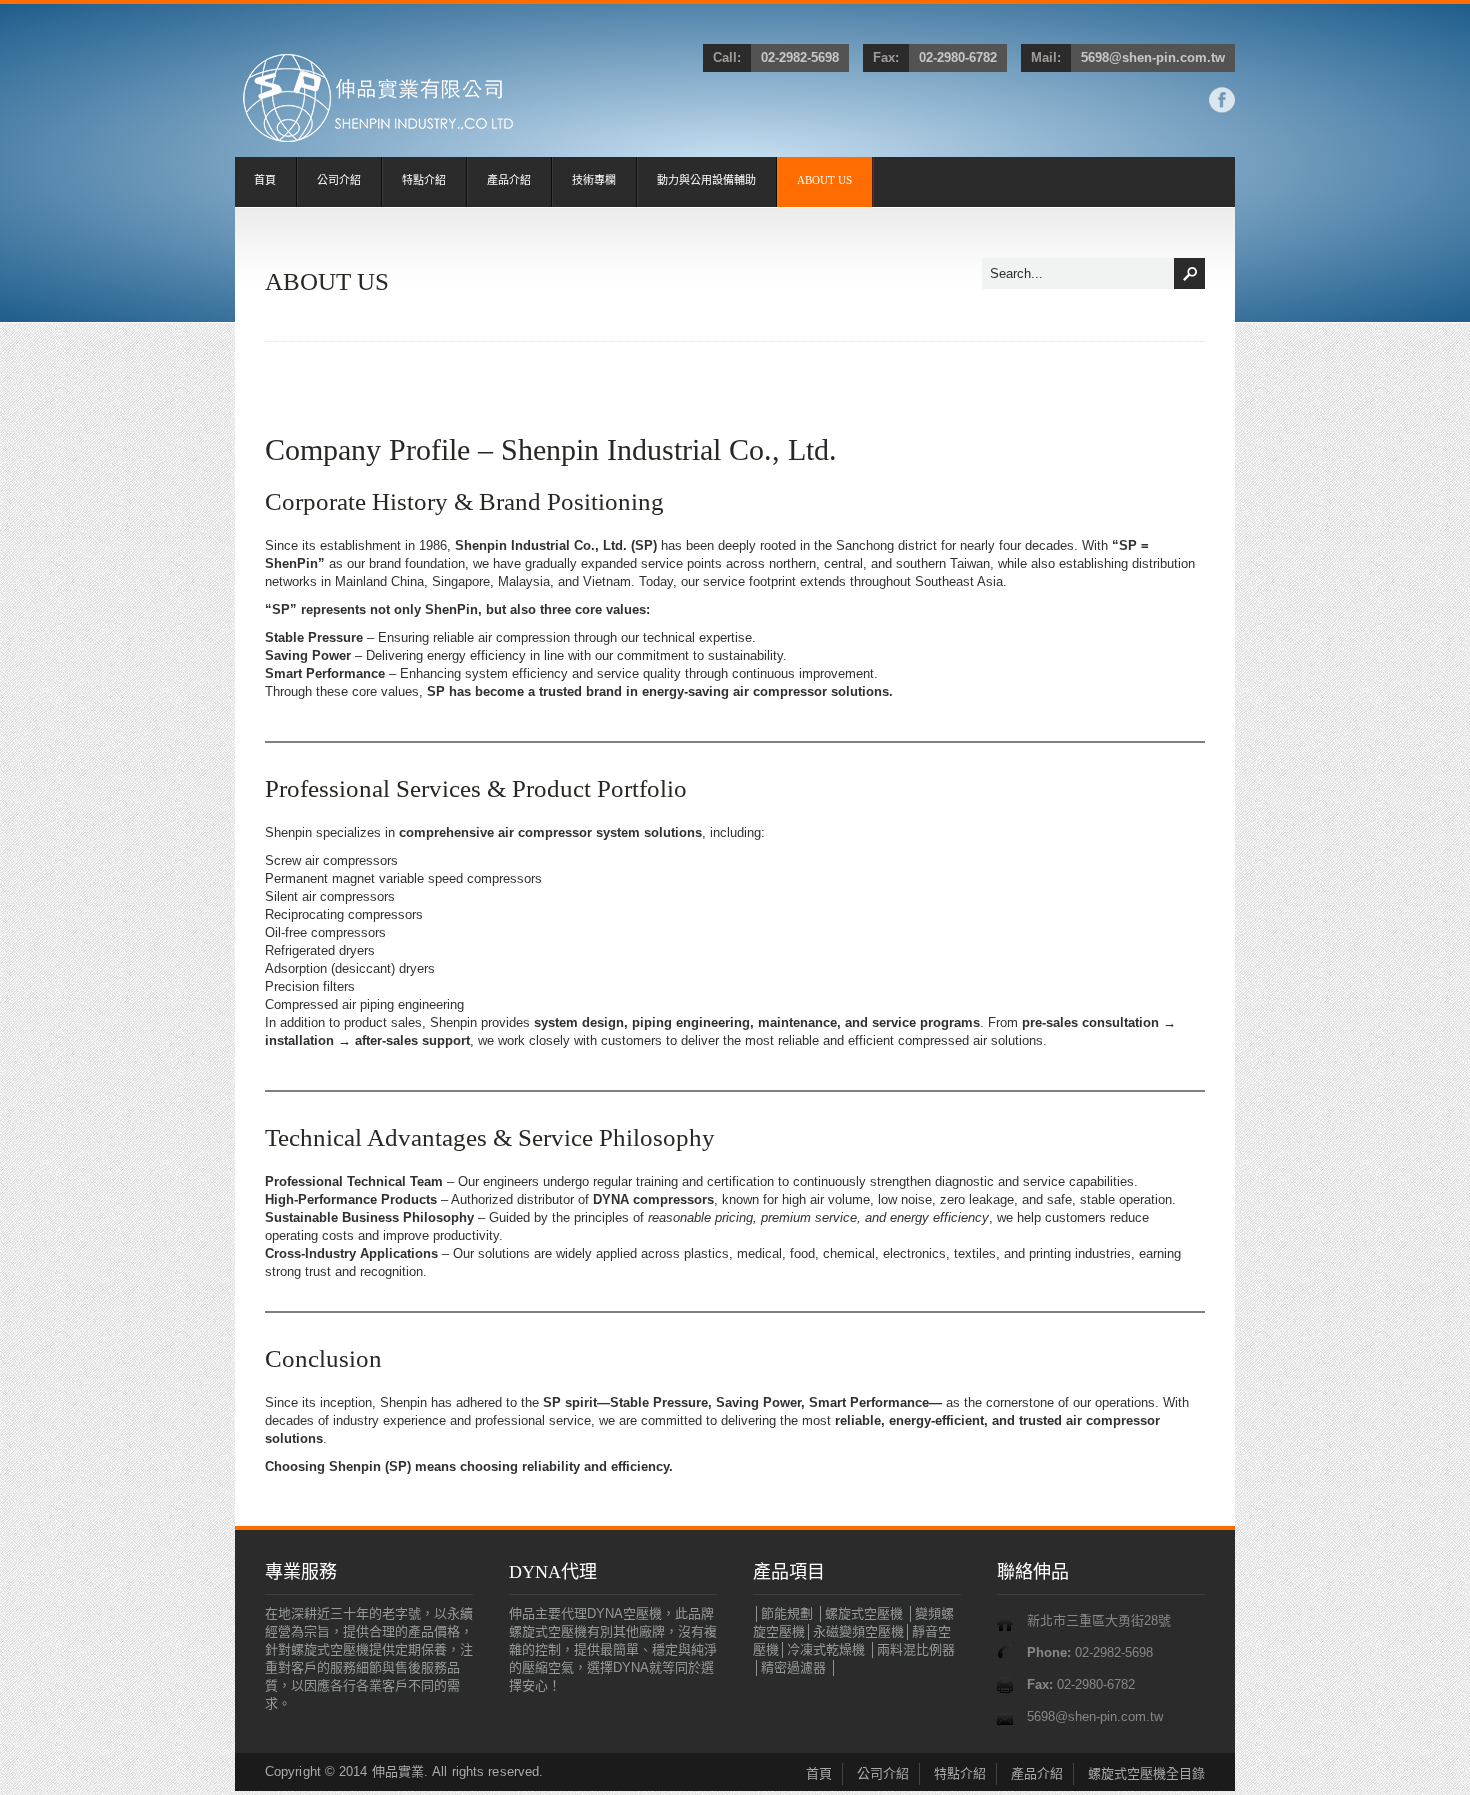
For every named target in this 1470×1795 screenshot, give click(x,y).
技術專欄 (594, 180)
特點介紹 (424, 180)
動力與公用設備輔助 (706, 180)
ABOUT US (824, 180)
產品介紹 (509, 180)
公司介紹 (339, 180)
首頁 (265, 180)
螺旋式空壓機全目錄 (1146, 1773)
